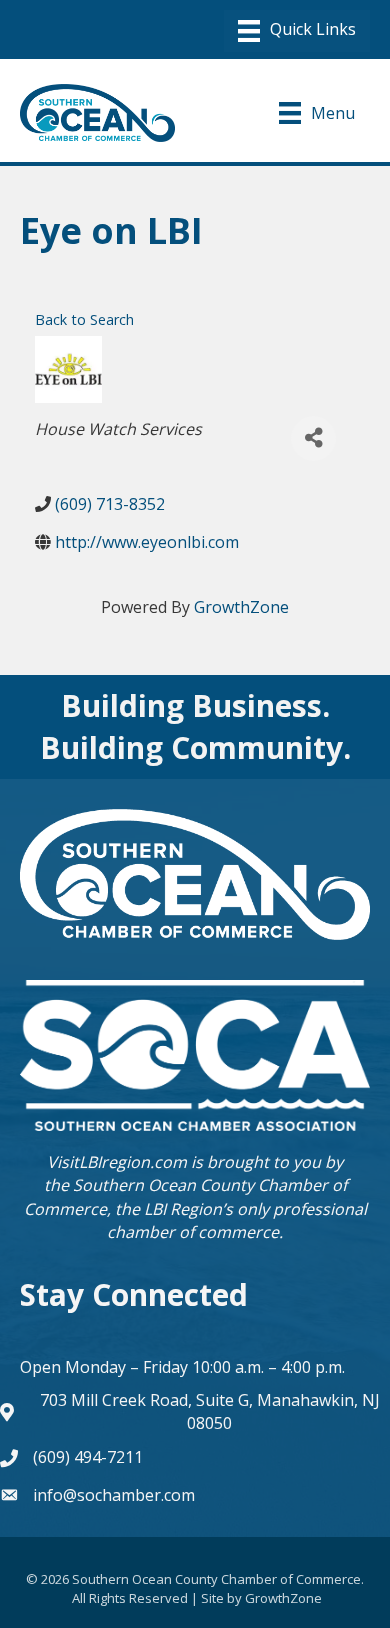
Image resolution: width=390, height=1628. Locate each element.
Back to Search (84, 319)
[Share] (313, 438)
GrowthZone (241, 607)
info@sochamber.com (114, 1495)
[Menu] (297, 31)
